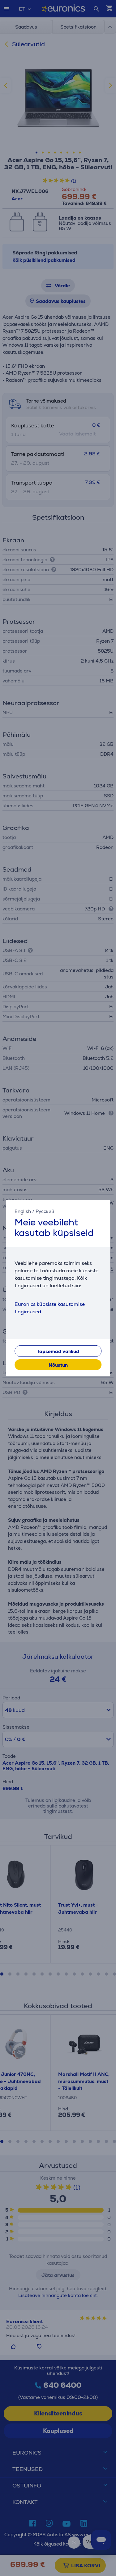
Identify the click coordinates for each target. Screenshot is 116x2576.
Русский (45, 1211)
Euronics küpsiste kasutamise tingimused (50, 1308)
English (23, 1211)
